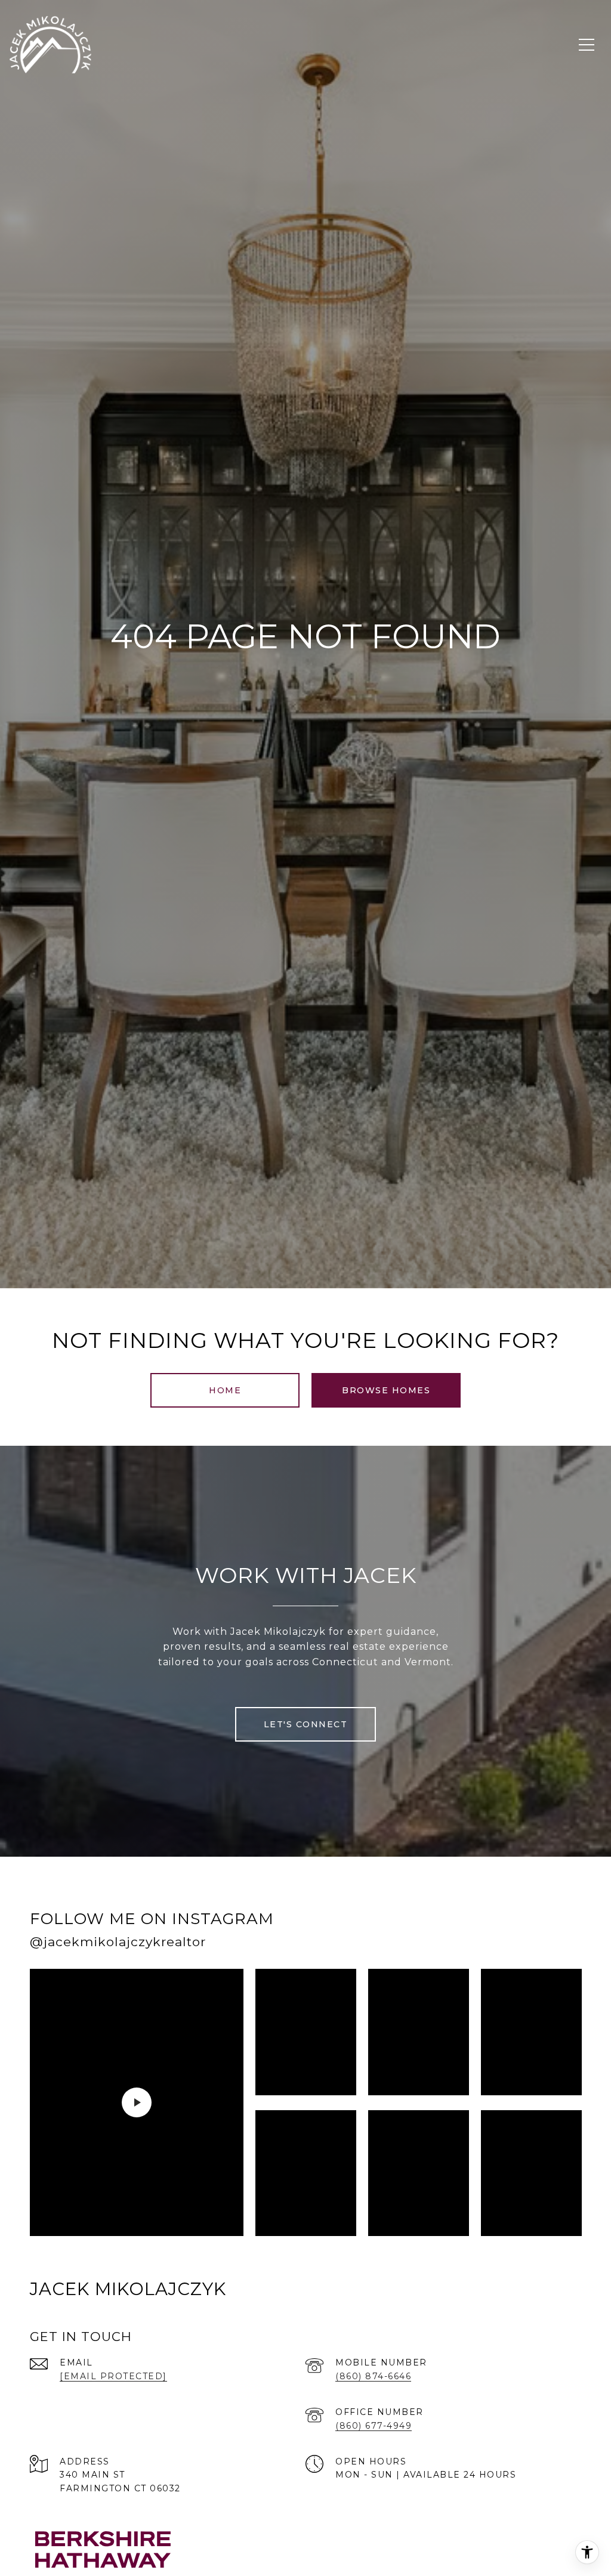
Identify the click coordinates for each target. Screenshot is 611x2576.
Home (225, 1390)
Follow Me (428, 1934)
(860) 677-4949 (374, 2426)
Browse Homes (386, 1390)
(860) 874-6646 (373, 2376)
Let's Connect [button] (306, 1724)
